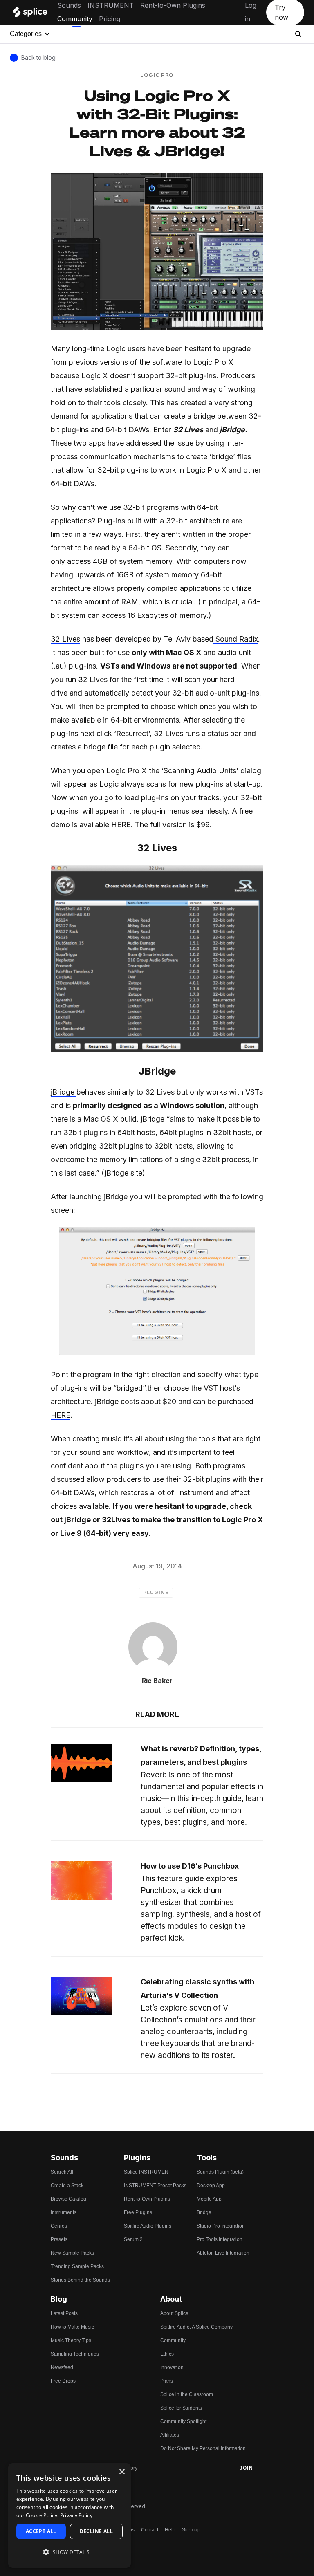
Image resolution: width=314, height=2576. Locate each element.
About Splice (174, 2313)
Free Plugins (138, 2212)
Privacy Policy (76, 2515)
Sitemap (191, 2530)
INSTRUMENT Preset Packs (155, 2186)
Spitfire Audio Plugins (148, 2226)
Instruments (64, 2212)
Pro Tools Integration (220, 2239)
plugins (156, 1592)
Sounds (69, 5)
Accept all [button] (41, 2531)
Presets (59, 2239)
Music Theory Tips (71, 2340)
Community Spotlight (183, 2421)
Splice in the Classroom (187, 2394)
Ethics (167, 2354)
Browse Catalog (68, 2199)
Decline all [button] (96, 2531)
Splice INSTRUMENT (148, 2172)
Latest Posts (64, 2313)
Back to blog (38, 57)
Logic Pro (157, 75)
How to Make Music (72, 2327)
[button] (70, 2552)
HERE (121, 825)
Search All (62, 2172)
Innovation (172, 2367)
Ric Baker (157, 1681)
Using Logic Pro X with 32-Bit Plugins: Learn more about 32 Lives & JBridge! (157, 123)
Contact (150, 2530)
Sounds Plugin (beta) (220, 2172)
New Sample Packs (72, 2253)
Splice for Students (181, 2408)
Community (75, 19)
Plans (167, 2381)
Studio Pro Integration (221, 2226)
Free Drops (63, 2381)
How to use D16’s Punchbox (190, 1866)
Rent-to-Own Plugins (173, 5)
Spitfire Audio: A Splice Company (196, 2327)
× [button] (122, 2472)
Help (170, 2530)
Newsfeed (62, 2367)
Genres (59, 2226)
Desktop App (211, 2186)
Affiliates (170, 2435)
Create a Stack (67, 2186)
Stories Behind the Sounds (80, 2280)
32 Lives (65, 639)
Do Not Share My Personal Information (203, 2448)
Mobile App (209, 2199)
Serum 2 (133, 2239)
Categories (26, 34)
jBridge (64, 1092)
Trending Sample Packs (77, 2266)
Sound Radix (236, 639)
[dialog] (70, 2515)
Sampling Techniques (75, 2354)
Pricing (110, 19)
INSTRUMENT (111, 5)
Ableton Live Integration (223, 2253)
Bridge (204, 2212)
